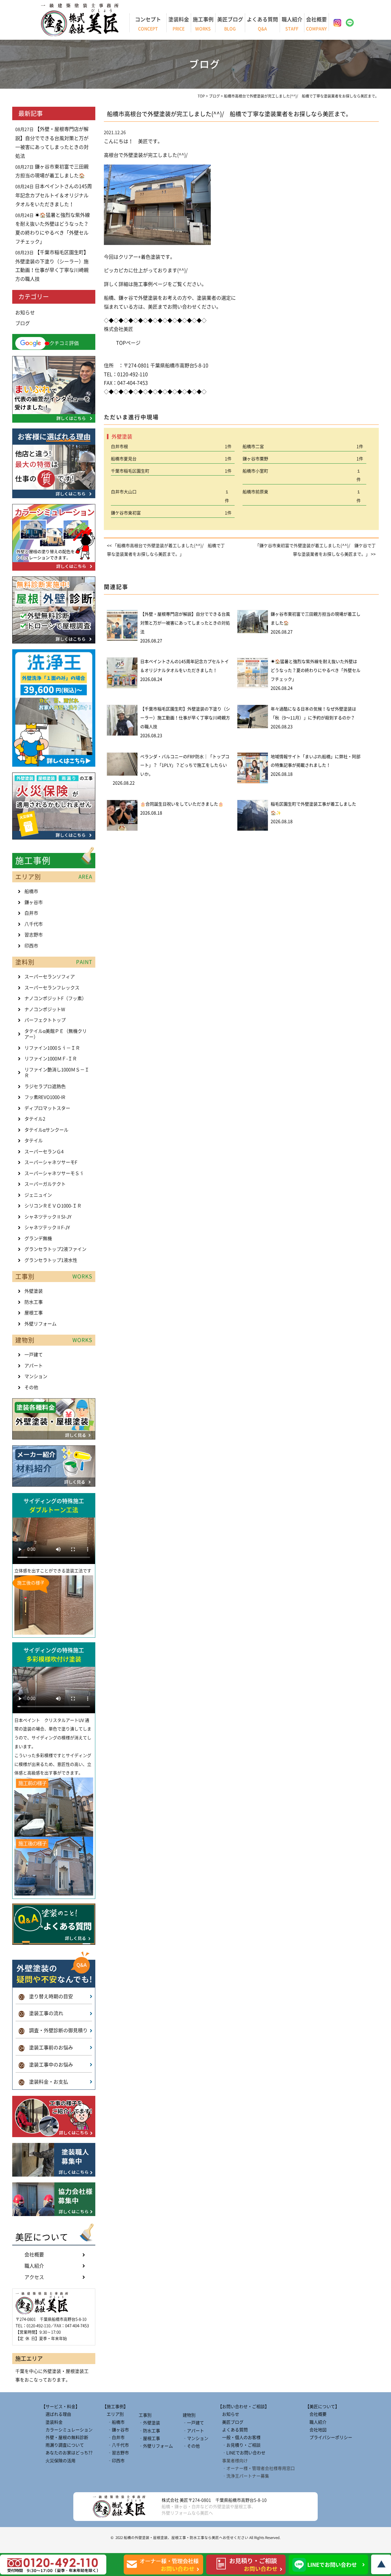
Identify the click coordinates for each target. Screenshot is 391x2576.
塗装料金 (179, 24)
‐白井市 (113, 2437)
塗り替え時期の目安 (46, 1996)
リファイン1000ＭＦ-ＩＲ (51, 1059)
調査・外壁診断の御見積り (53, 2030)
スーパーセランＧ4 (44, 1152)
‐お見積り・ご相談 (239, 2445)
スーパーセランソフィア (50, 977)
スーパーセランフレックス (52, 988)
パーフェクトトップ (45, 1020)
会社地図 (316, 2430)
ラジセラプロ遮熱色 (45, 1086)
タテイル (34, 1141)
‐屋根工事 (149, 2438)
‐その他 (191, 2446)
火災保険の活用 (58, 2461)
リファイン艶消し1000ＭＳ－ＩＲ (57, 1073)
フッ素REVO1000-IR (45, 1097)
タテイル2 (35, 1119)
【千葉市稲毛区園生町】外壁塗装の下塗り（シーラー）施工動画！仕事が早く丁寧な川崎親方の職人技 (185, 718)
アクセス (34, 2277)
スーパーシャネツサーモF (51, 1162)
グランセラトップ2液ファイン (55, 1249)
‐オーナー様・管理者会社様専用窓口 (256, 2468)
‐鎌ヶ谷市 (116, 2430)
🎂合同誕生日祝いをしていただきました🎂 (182, 804)
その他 (31, 1387)
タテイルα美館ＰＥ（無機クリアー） (56, 1034)
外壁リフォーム (40, 1324)
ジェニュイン (38, 1195)
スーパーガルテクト (45, 1184)
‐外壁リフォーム (156, 2446)
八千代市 (34, 924)
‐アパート (193, 2431)
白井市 (31, 913)
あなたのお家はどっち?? (67, 2453)
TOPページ (128, 343)
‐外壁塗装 (149, 2423)
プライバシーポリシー (329, 2437)
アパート (34, 1366)
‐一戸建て (193, 2423)
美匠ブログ (230, 24)
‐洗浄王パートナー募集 (243, 2476)
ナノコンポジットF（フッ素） (55, 998)
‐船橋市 (113, 2422)
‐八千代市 (116, 2445)
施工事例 (203, 24)
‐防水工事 (149, 2431)
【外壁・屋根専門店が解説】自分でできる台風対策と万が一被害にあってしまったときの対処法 (185, 623)
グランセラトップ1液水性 (51, 1260)
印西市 (31, 946)
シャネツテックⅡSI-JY (48, 1217)
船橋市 (31, 891)
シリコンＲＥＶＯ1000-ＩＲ (53, 1206)
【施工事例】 (115, 2407)
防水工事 (34, 1302)
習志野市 (34, 935)
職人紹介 (292, 24)
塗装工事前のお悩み (46, 2048)
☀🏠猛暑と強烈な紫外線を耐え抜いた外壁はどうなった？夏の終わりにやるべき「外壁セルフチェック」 (316, 670)
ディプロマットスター (47, 1108)
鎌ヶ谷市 (34, 902)
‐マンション (195, 2438)
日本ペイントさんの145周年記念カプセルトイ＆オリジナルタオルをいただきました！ (54, 195)
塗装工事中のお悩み (46, 2065)
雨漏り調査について (63, 2445)
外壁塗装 (34, 1291)
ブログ (23, 323)
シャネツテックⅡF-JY (47, 1227)
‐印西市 (113, 2461)
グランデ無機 (38, 1238)
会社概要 (316, 24)
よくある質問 (262, 24)
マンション (36, 1376)
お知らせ (25, 313)
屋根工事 (34, 1313)
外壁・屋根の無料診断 (65, 2437)
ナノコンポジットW (45, 1009)
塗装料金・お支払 (44, 2082)
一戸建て (34, 1355)
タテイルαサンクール (46, 1130)
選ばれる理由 (56, 2414)
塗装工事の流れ (41, 2013)
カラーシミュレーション (67, 2430)
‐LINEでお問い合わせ (242, 2453)
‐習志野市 (116, 2453)
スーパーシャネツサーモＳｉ (54, 1173)
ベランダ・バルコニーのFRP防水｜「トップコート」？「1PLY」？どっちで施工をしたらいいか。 (185, 765)
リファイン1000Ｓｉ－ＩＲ (52, 1048)
